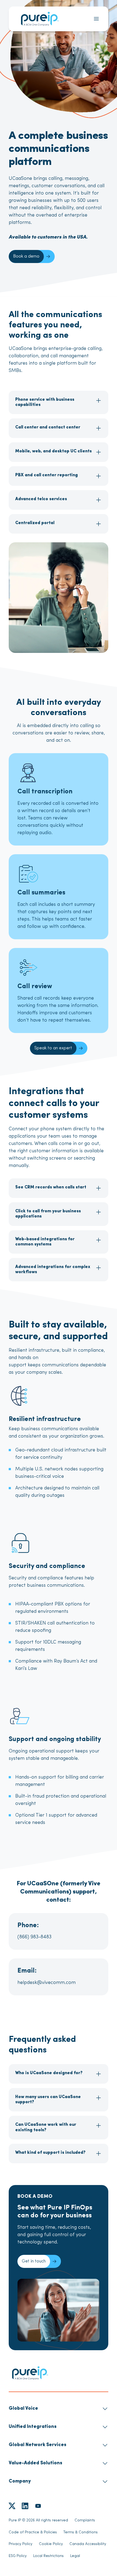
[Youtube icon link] (38, 2506)
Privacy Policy (21, 2544)
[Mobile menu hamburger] (96, 19)
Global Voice (23, 2409)
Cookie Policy (51, 2544)
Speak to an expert (53, 1048)
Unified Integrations (33, 2427)
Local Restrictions (48, 2556)
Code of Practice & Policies (33, 2532)
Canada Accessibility (88, 2544)
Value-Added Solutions (36, 2463)
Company (20, 2481)
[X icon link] (12, 2506)
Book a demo (26, 256)
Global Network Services (38, 2445)
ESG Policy (18, 2556)
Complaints (85, 2520)
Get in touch (34, 2261)
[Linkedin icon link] (25, 2506)
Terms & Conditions (81, 2532)
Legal (75, 2556)
